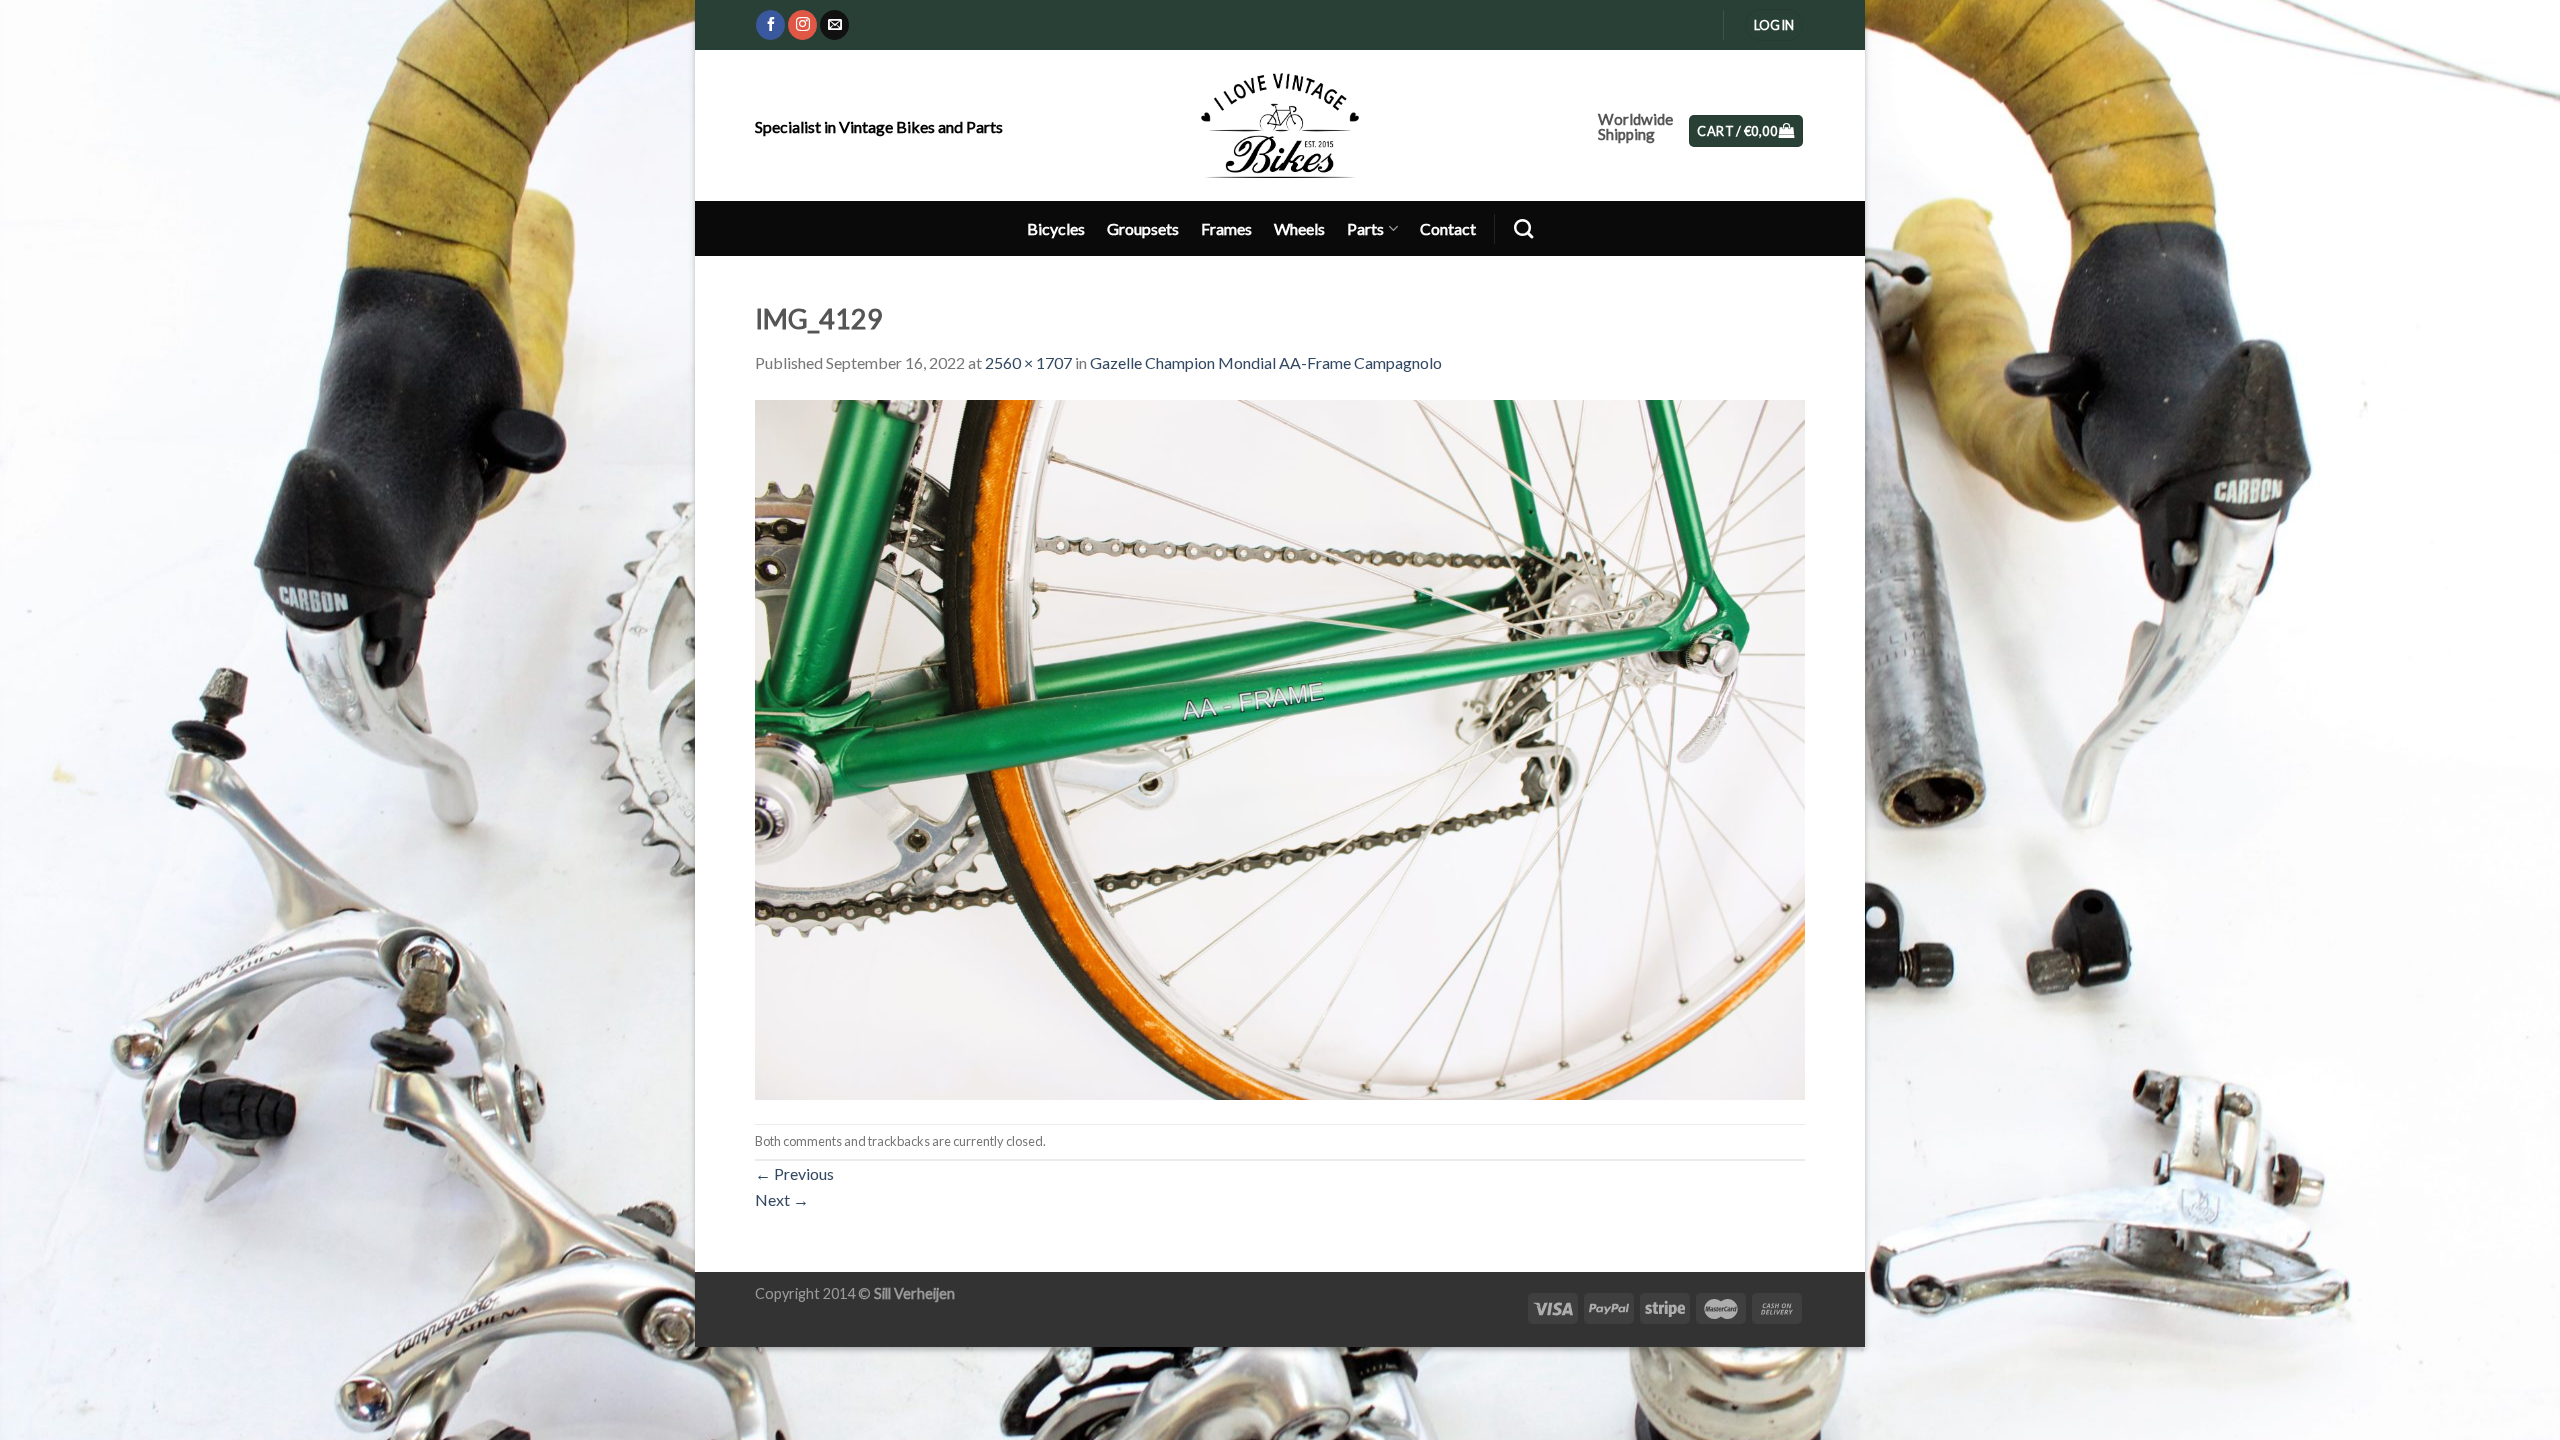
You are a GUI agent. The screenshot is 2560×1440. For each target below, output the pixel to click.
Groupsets (1143, 228)
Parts (1365, 228)
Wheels (1299, 228)
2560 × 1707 (1028, 362)
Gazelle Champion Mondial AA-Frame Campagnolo (1266, 362)
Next (782, 1199)
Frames (1226, 228)
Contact (1448, 228)
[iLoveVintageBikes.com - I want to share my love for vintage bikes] (1280, 125)
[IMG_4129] (1280, 747)
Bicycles (1056, 228)
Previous (794, 1173)
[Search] (1523, 228)
